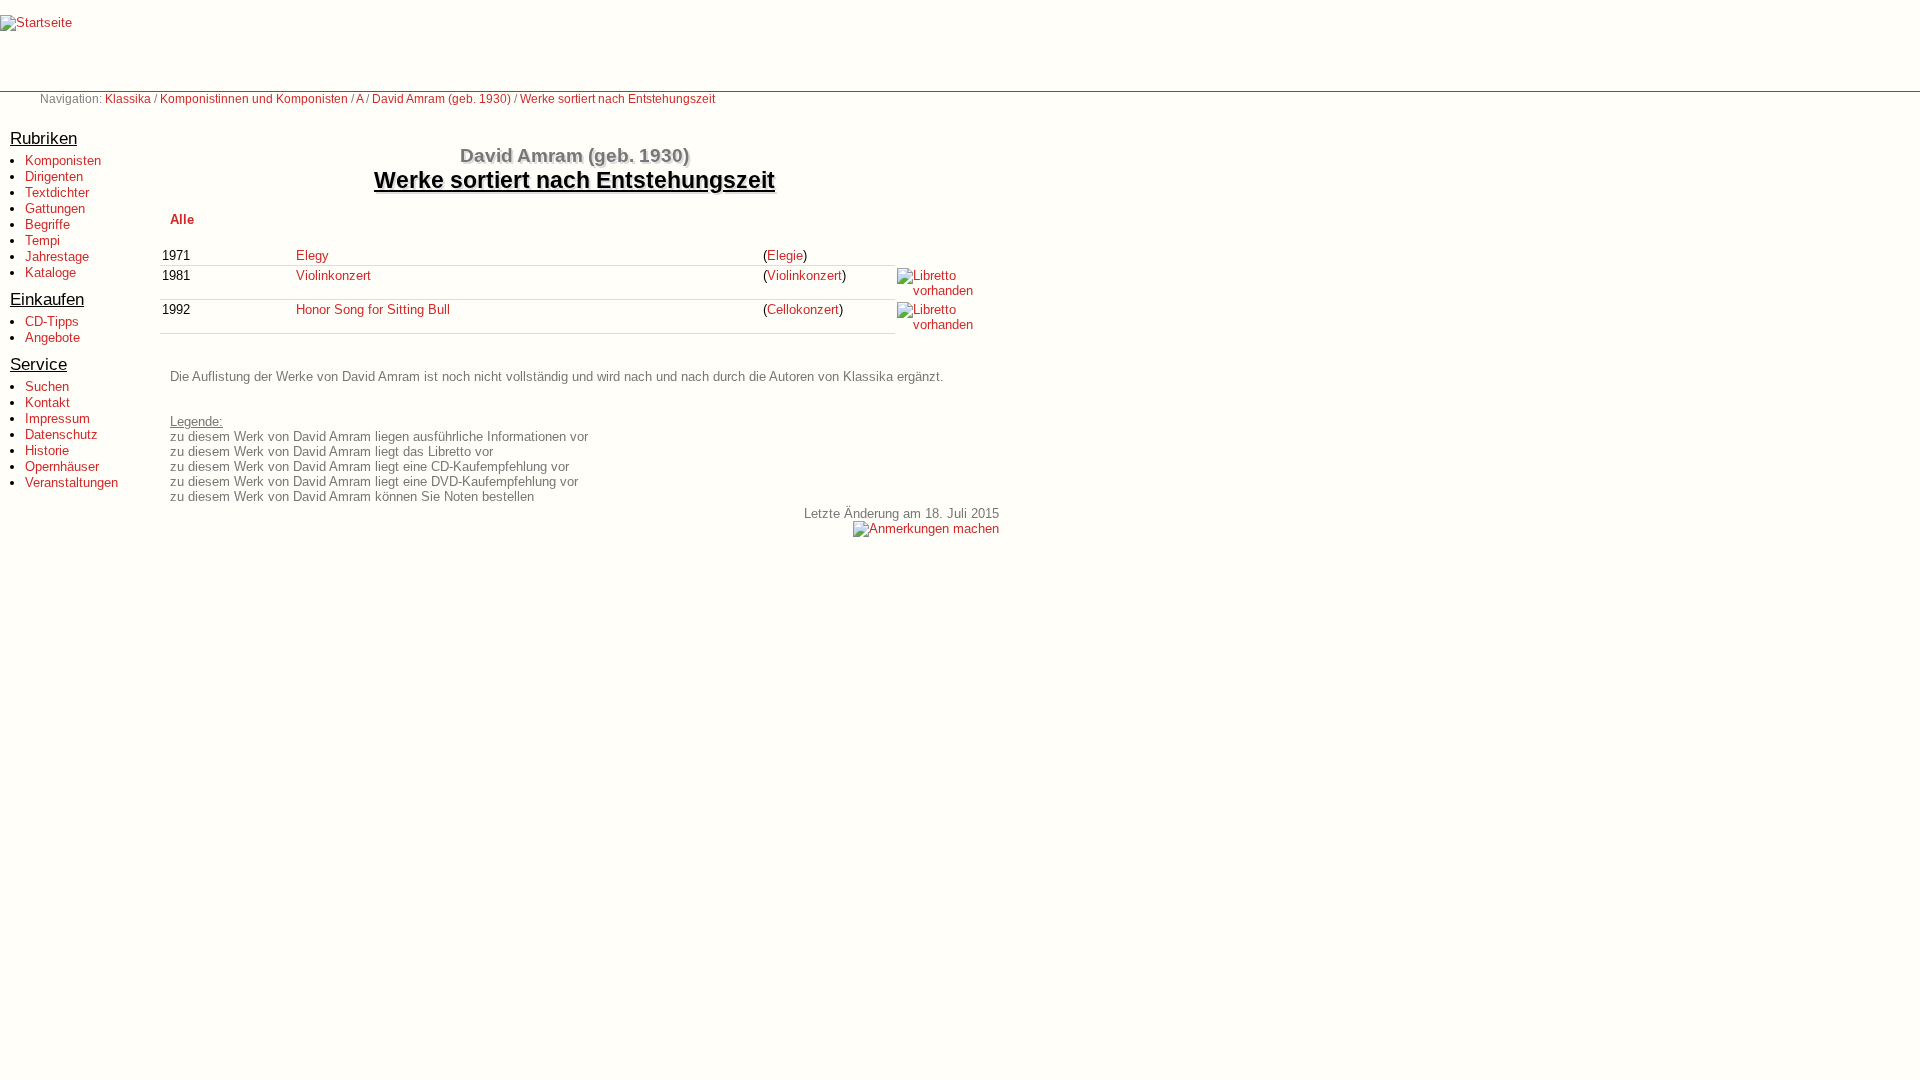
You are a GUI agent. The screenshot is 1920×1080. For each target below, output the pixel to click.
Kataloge (50, 272)
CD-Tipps (52, 321)
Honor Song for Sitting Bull (373, 309)
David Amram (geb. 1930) (441, 99)
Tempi (42, 240)
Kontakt (47, 402)
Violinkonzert (333, 275)
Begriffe (47, 224)
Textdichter (57, 192)
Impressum (57, 418)
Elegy (312, 255)
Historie (47, 450)
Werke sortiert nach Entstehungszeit (617, 99)
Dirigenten (54, 176)
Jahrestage (57, 256)
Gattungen (55, 208)
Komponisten (63, 160)
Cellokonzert (803, 309)
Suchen (47, 386)
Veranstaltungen (71, 482)
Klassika (128, 99)
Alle (182, 219)
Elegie (785, 255)
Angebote (52, 337)
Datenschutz (61, 434)
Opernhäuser (62, 466)
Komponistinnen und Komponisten (254, 99)
